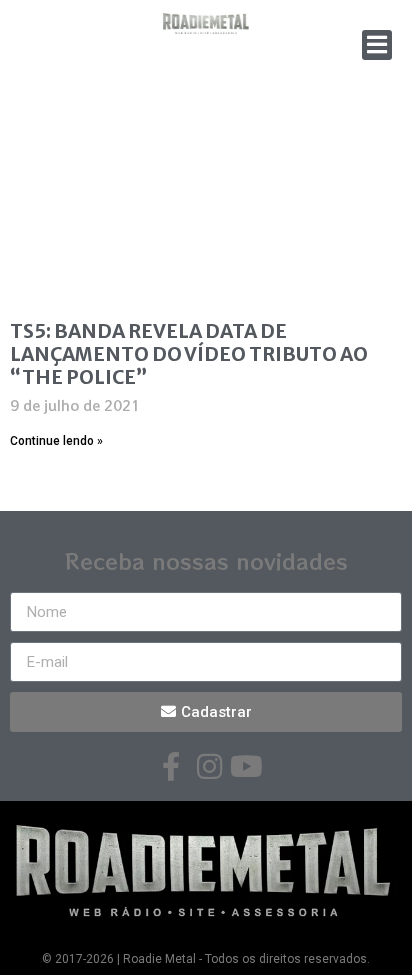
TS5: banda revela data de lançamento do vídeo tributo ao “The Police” (189, 354)
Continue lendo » (56, 441)
